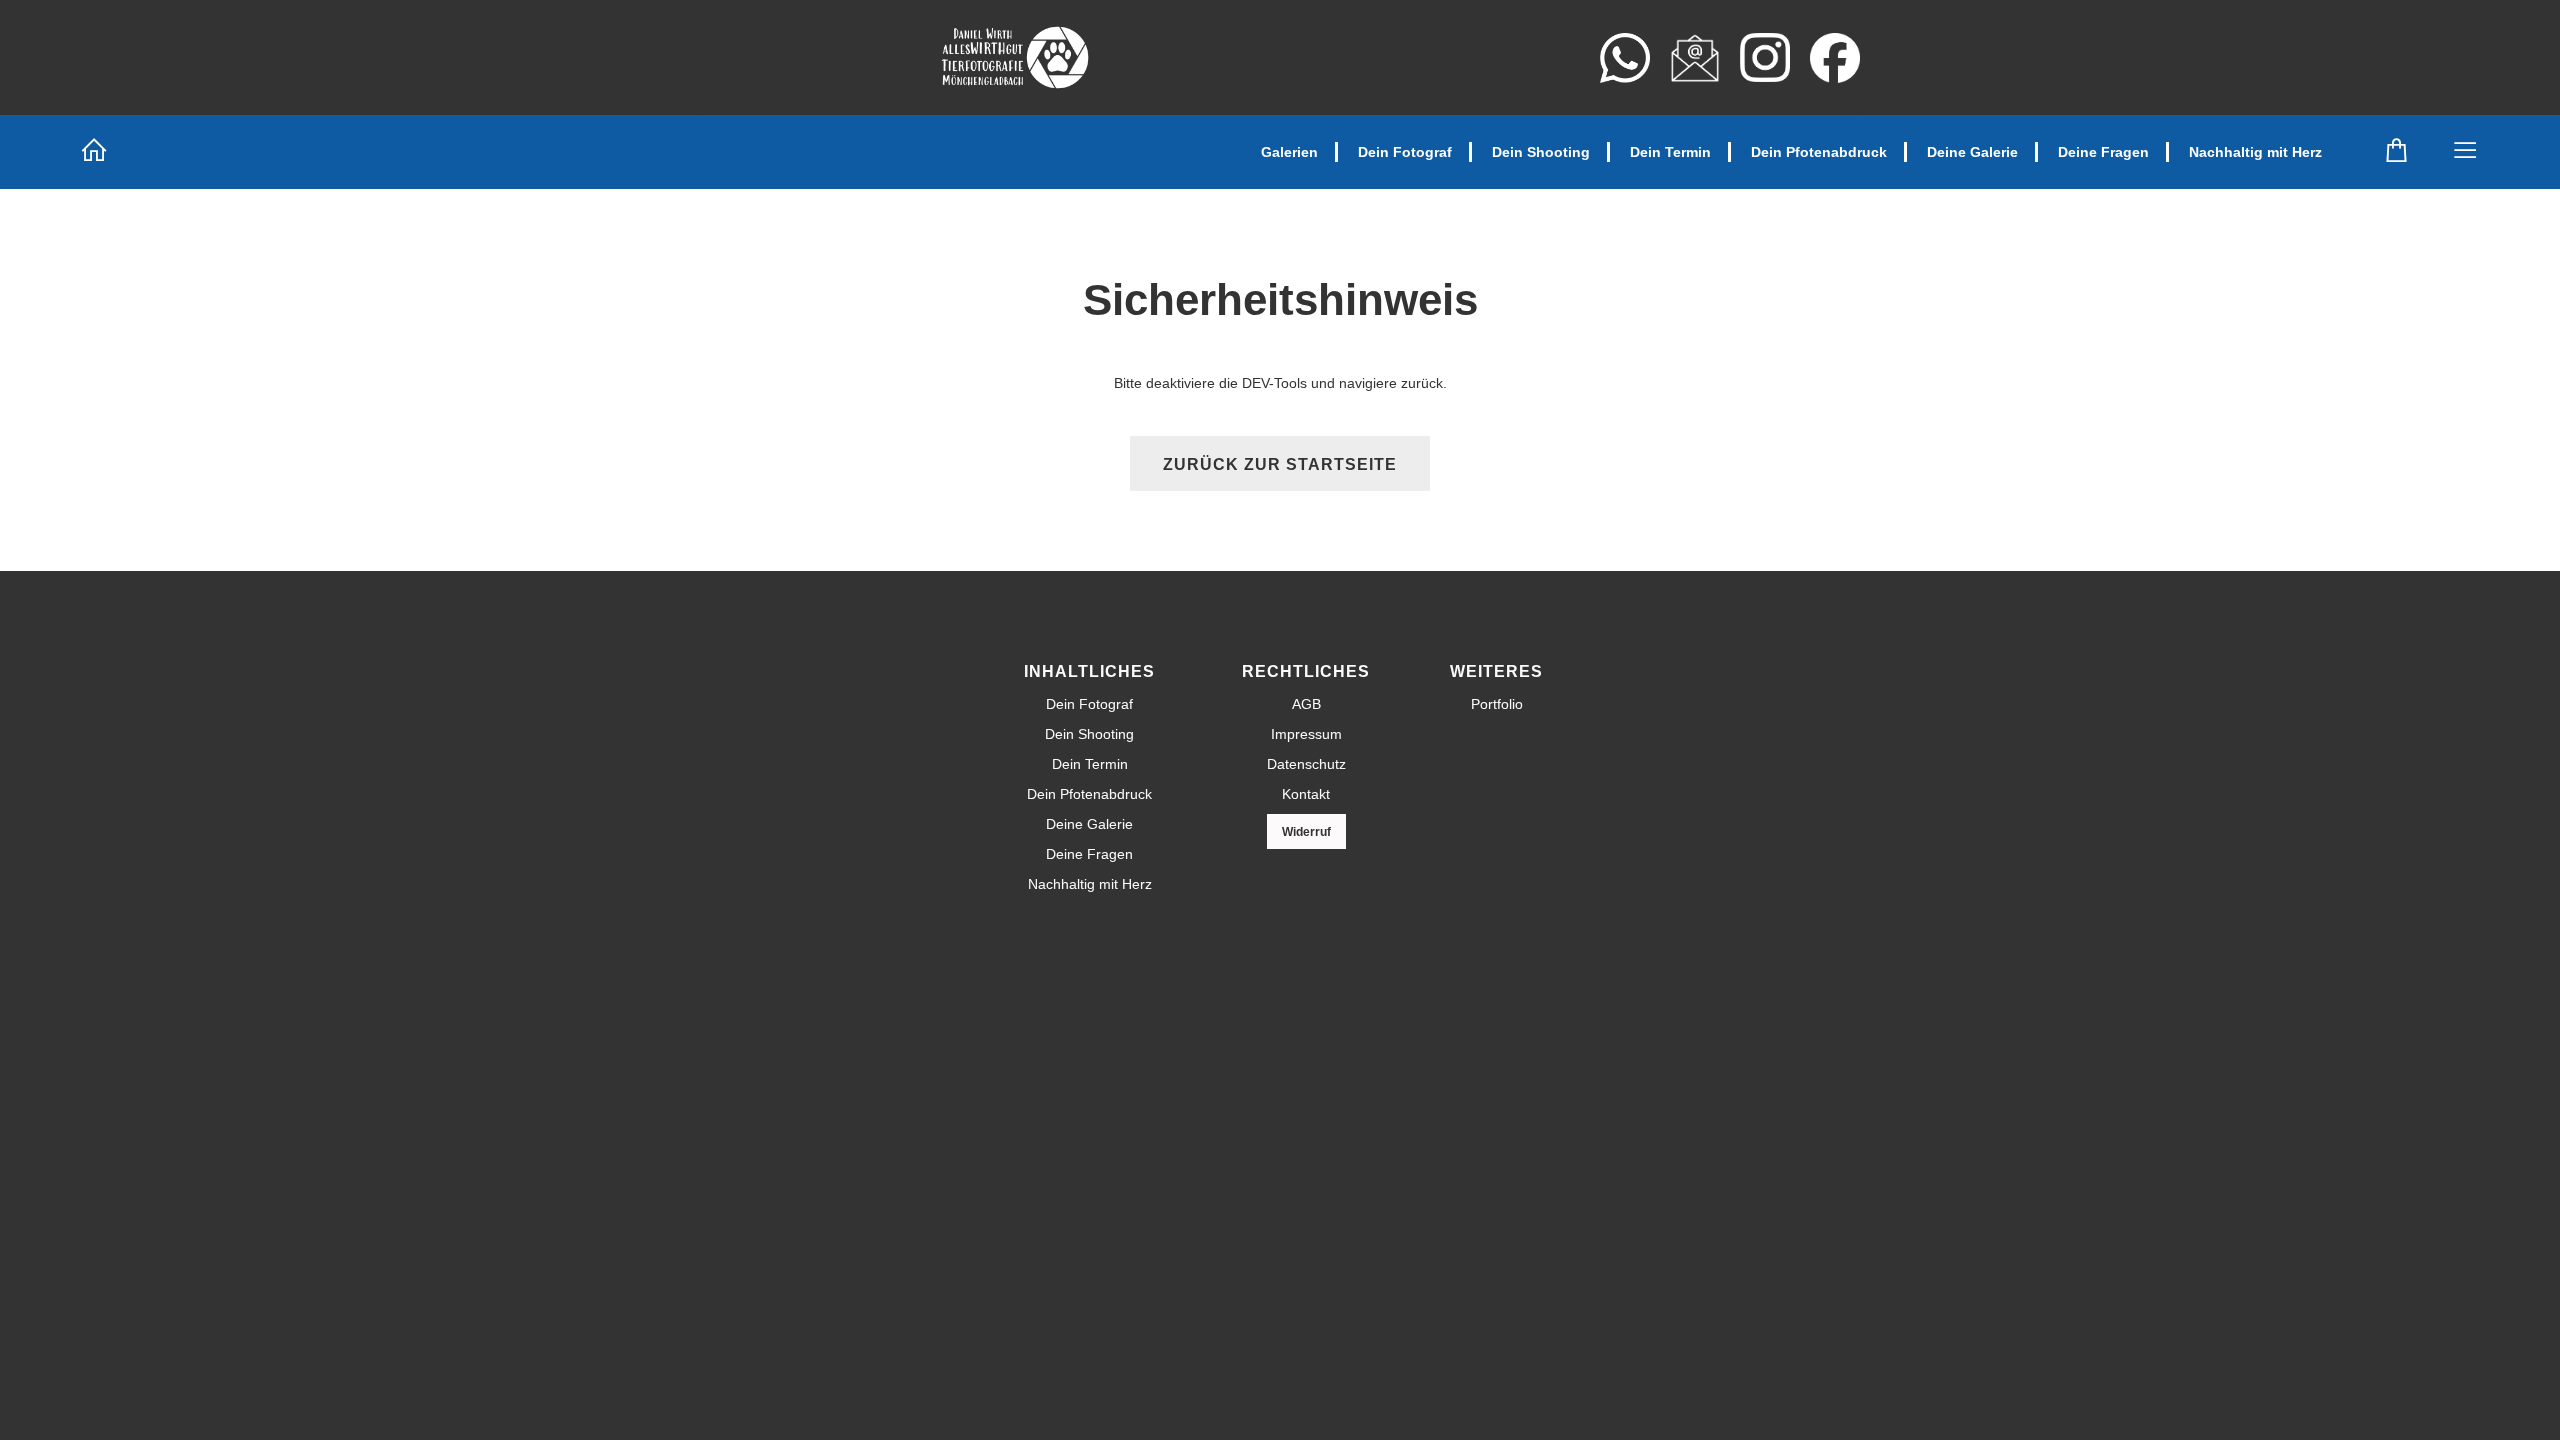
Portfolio (1497, 704)
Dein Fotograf (1405, 152)
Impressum (1306, 734)
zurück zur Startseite (1280, 464)
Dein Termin (1670, 152)
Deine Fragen (2103, 152)
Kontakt (1306, 794)
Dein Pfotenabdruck (1819, 152)
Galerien (1289, 152)
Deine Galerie (1972, 152)
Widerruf (1306, 832)
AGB (1306, 704)
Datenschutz (1306, 764)
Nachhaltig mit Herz (2255, 152)
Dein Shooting (1541, 152)
